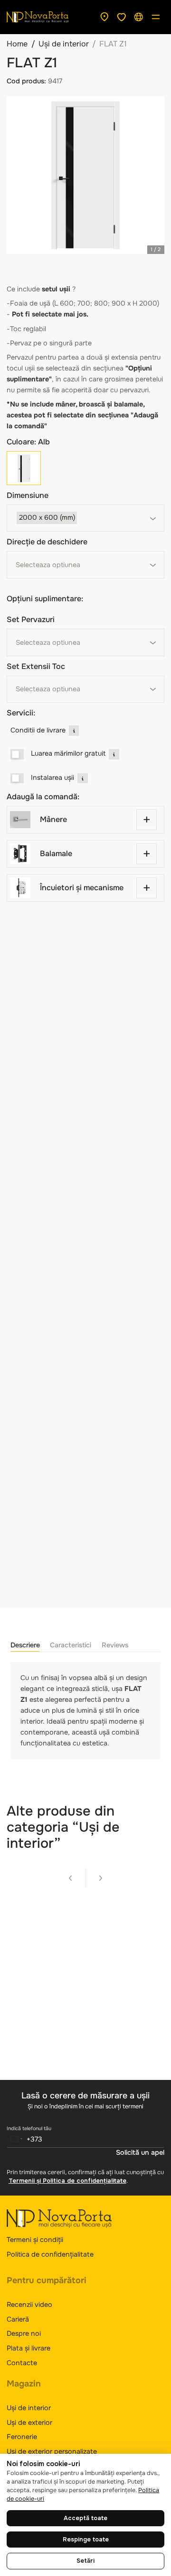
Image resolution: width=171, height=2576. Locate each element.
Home (17, 44)
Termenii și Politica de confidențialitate (67, 2181)
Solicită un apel (140, 2152)
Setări (85, 2561)
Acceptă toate (85, 2518)
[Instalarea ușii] (17, 778)
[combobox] (85, 518)
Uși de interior (64, 44)
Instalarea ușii (52, 777)
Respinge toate (86, 2540)
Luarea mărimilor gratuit (68, 753)
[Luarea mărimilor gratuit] (17, 754)
